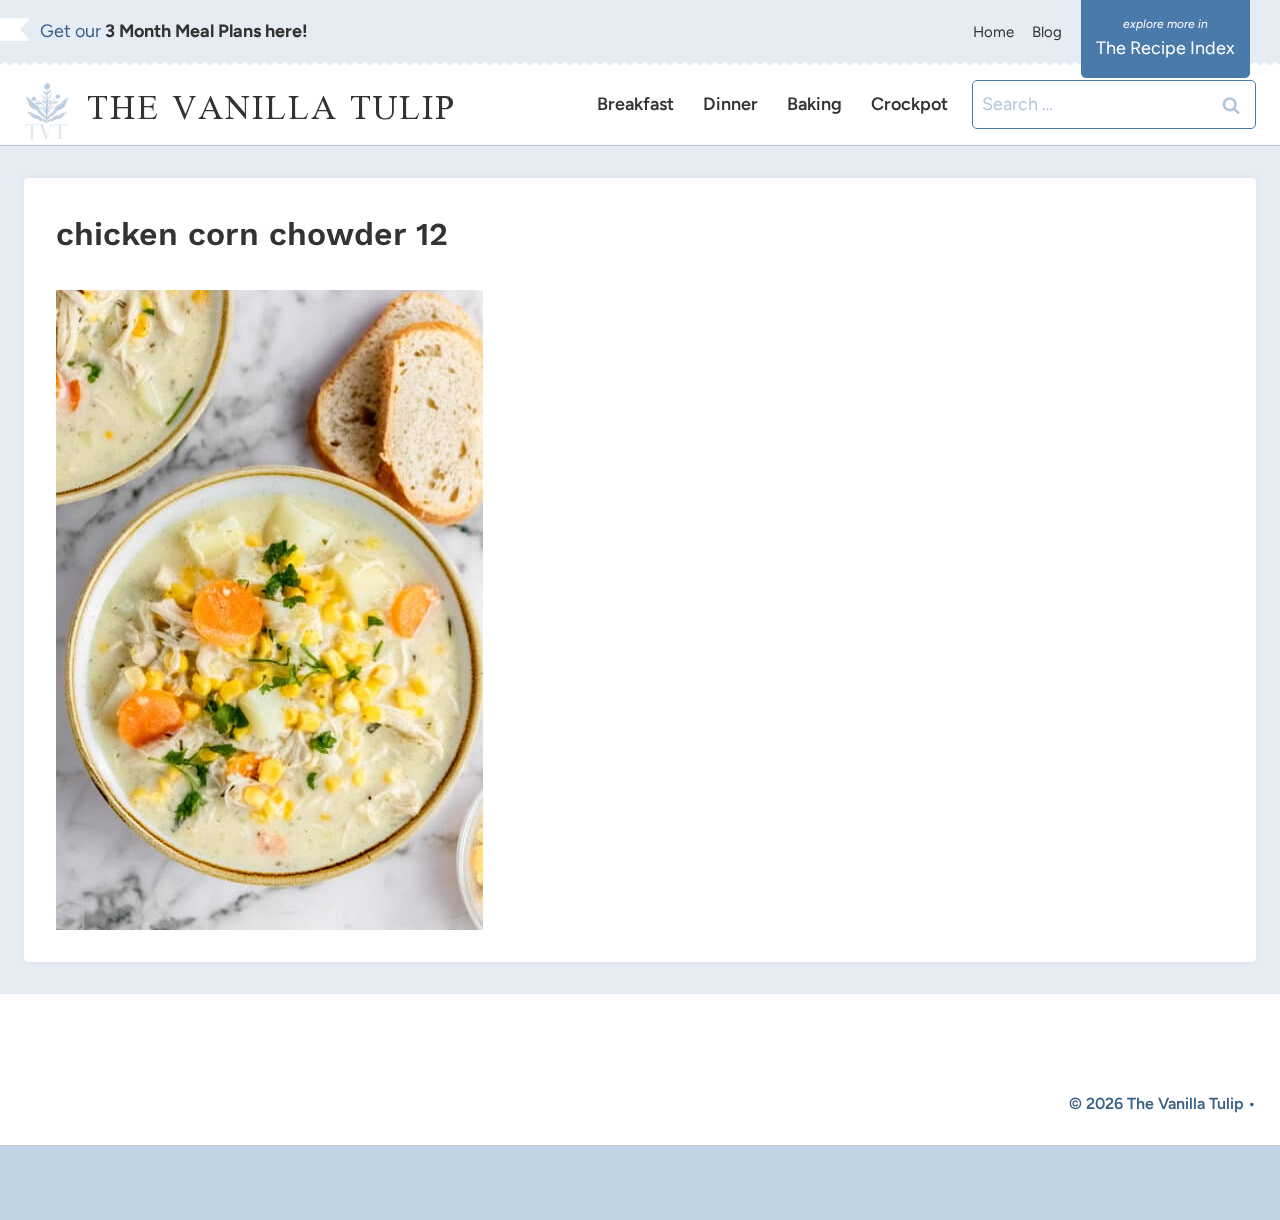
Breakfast (635, 104)
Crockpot (909, 104)
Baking (814, 104)
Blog (1047, 32)
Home (993, 32)
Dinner (730, 104)
